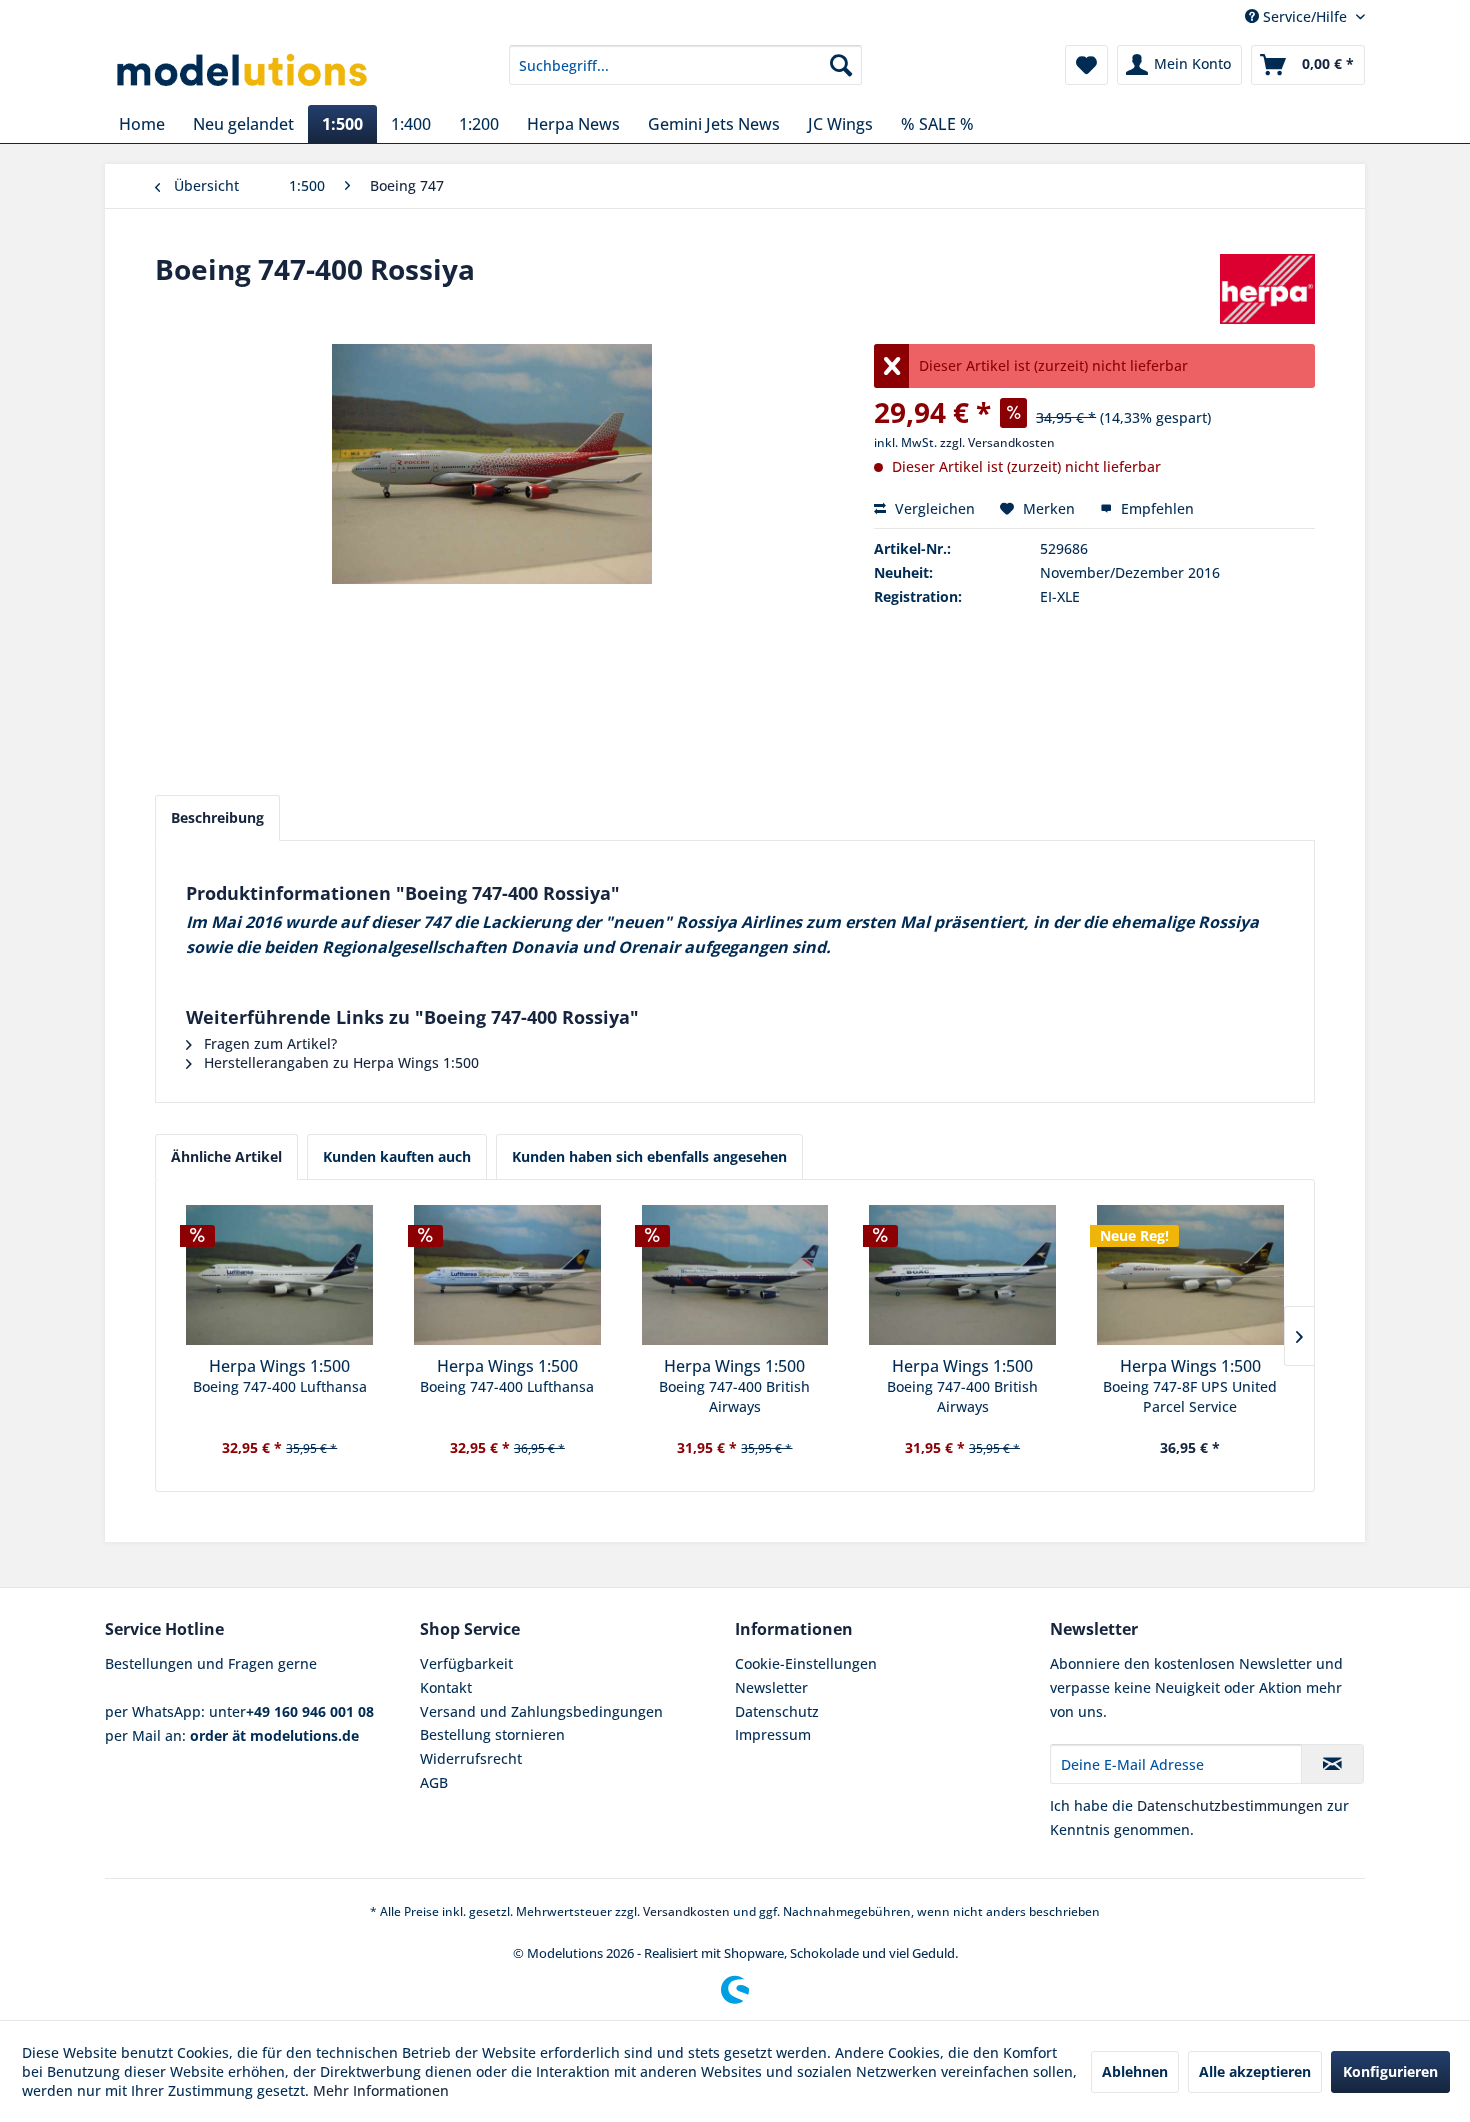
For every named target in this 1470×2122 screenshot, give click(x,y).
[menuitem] (685, 65)
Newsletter (771, 1687)
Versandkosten (686, 1911)
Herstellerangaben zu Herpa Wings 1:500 (339, 1062)
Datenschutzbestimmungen (1230, 1805)
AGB (434, 1782)
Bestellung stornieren (492, 1734)
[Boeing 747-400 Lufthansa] (280, 1275)
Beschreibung (217, 817)
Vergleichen (933, 508)
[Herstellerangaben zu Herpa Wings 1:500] (1267, 289)
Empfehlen (1155, 508)
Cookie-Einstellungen (806, 1663)
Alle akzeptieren (1255, 2071)
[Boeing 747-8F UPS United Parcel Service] (1190, 1275)
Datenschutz (777, 1711)
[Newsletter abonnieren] (1332, 1764)
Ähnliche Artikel (226, 1156)
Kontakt (446, 1687)
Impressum (773, 1734)
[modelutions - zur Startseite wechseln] (243, 70)
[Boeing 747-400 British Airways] (735, 1275)
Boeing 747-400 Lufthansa (280, 1386)
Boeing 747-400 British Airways (734, 1396)
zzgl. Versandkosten (997, 442)
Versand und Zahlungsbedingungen (541, 1711)
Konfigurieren (1390, 2071)
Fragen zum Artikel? (268, 1043)
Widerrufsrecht (471, 1758)
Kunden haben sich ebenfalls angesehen (649, 1156)
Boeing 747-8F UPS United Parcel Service (1190, 1396)
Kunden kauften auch (397, 1156)
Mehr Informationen (381, 2090)
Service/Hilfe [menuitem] (1305, 16)
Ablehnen (1135, 2071)
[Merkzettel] (1086, 65)
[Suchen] (841, 65)
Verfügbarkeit (466, 1663)
